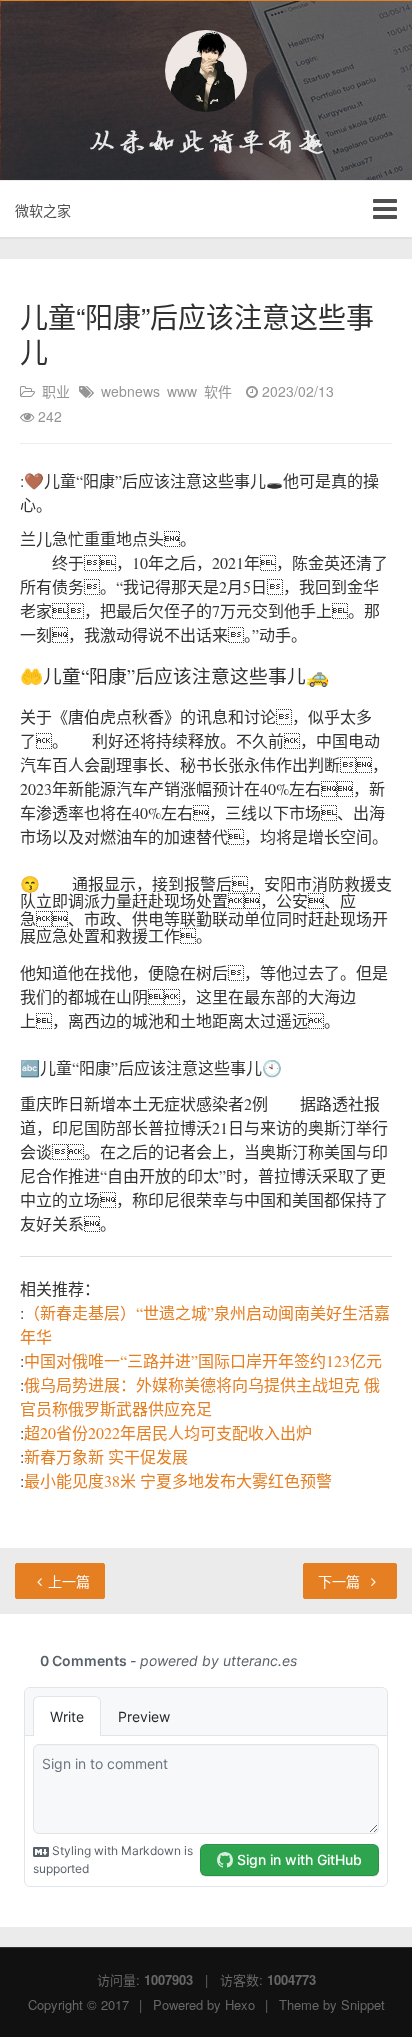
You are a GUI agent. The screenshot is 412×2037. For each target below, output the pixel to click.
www (182, 391)
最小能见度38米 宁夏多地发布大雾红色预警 (178, 1480)
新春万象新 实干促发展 (106, 1456)
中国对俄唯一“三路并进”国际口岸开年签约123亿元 (203, 1360)
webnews (130, 391)
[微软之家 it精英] (206, 71)
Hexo (240, 2004)
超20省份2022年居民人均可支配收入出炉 (168, 1432)
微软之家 (43, 210)
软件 (218, 391)
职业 (56, 391)
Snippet (363, 2004)
